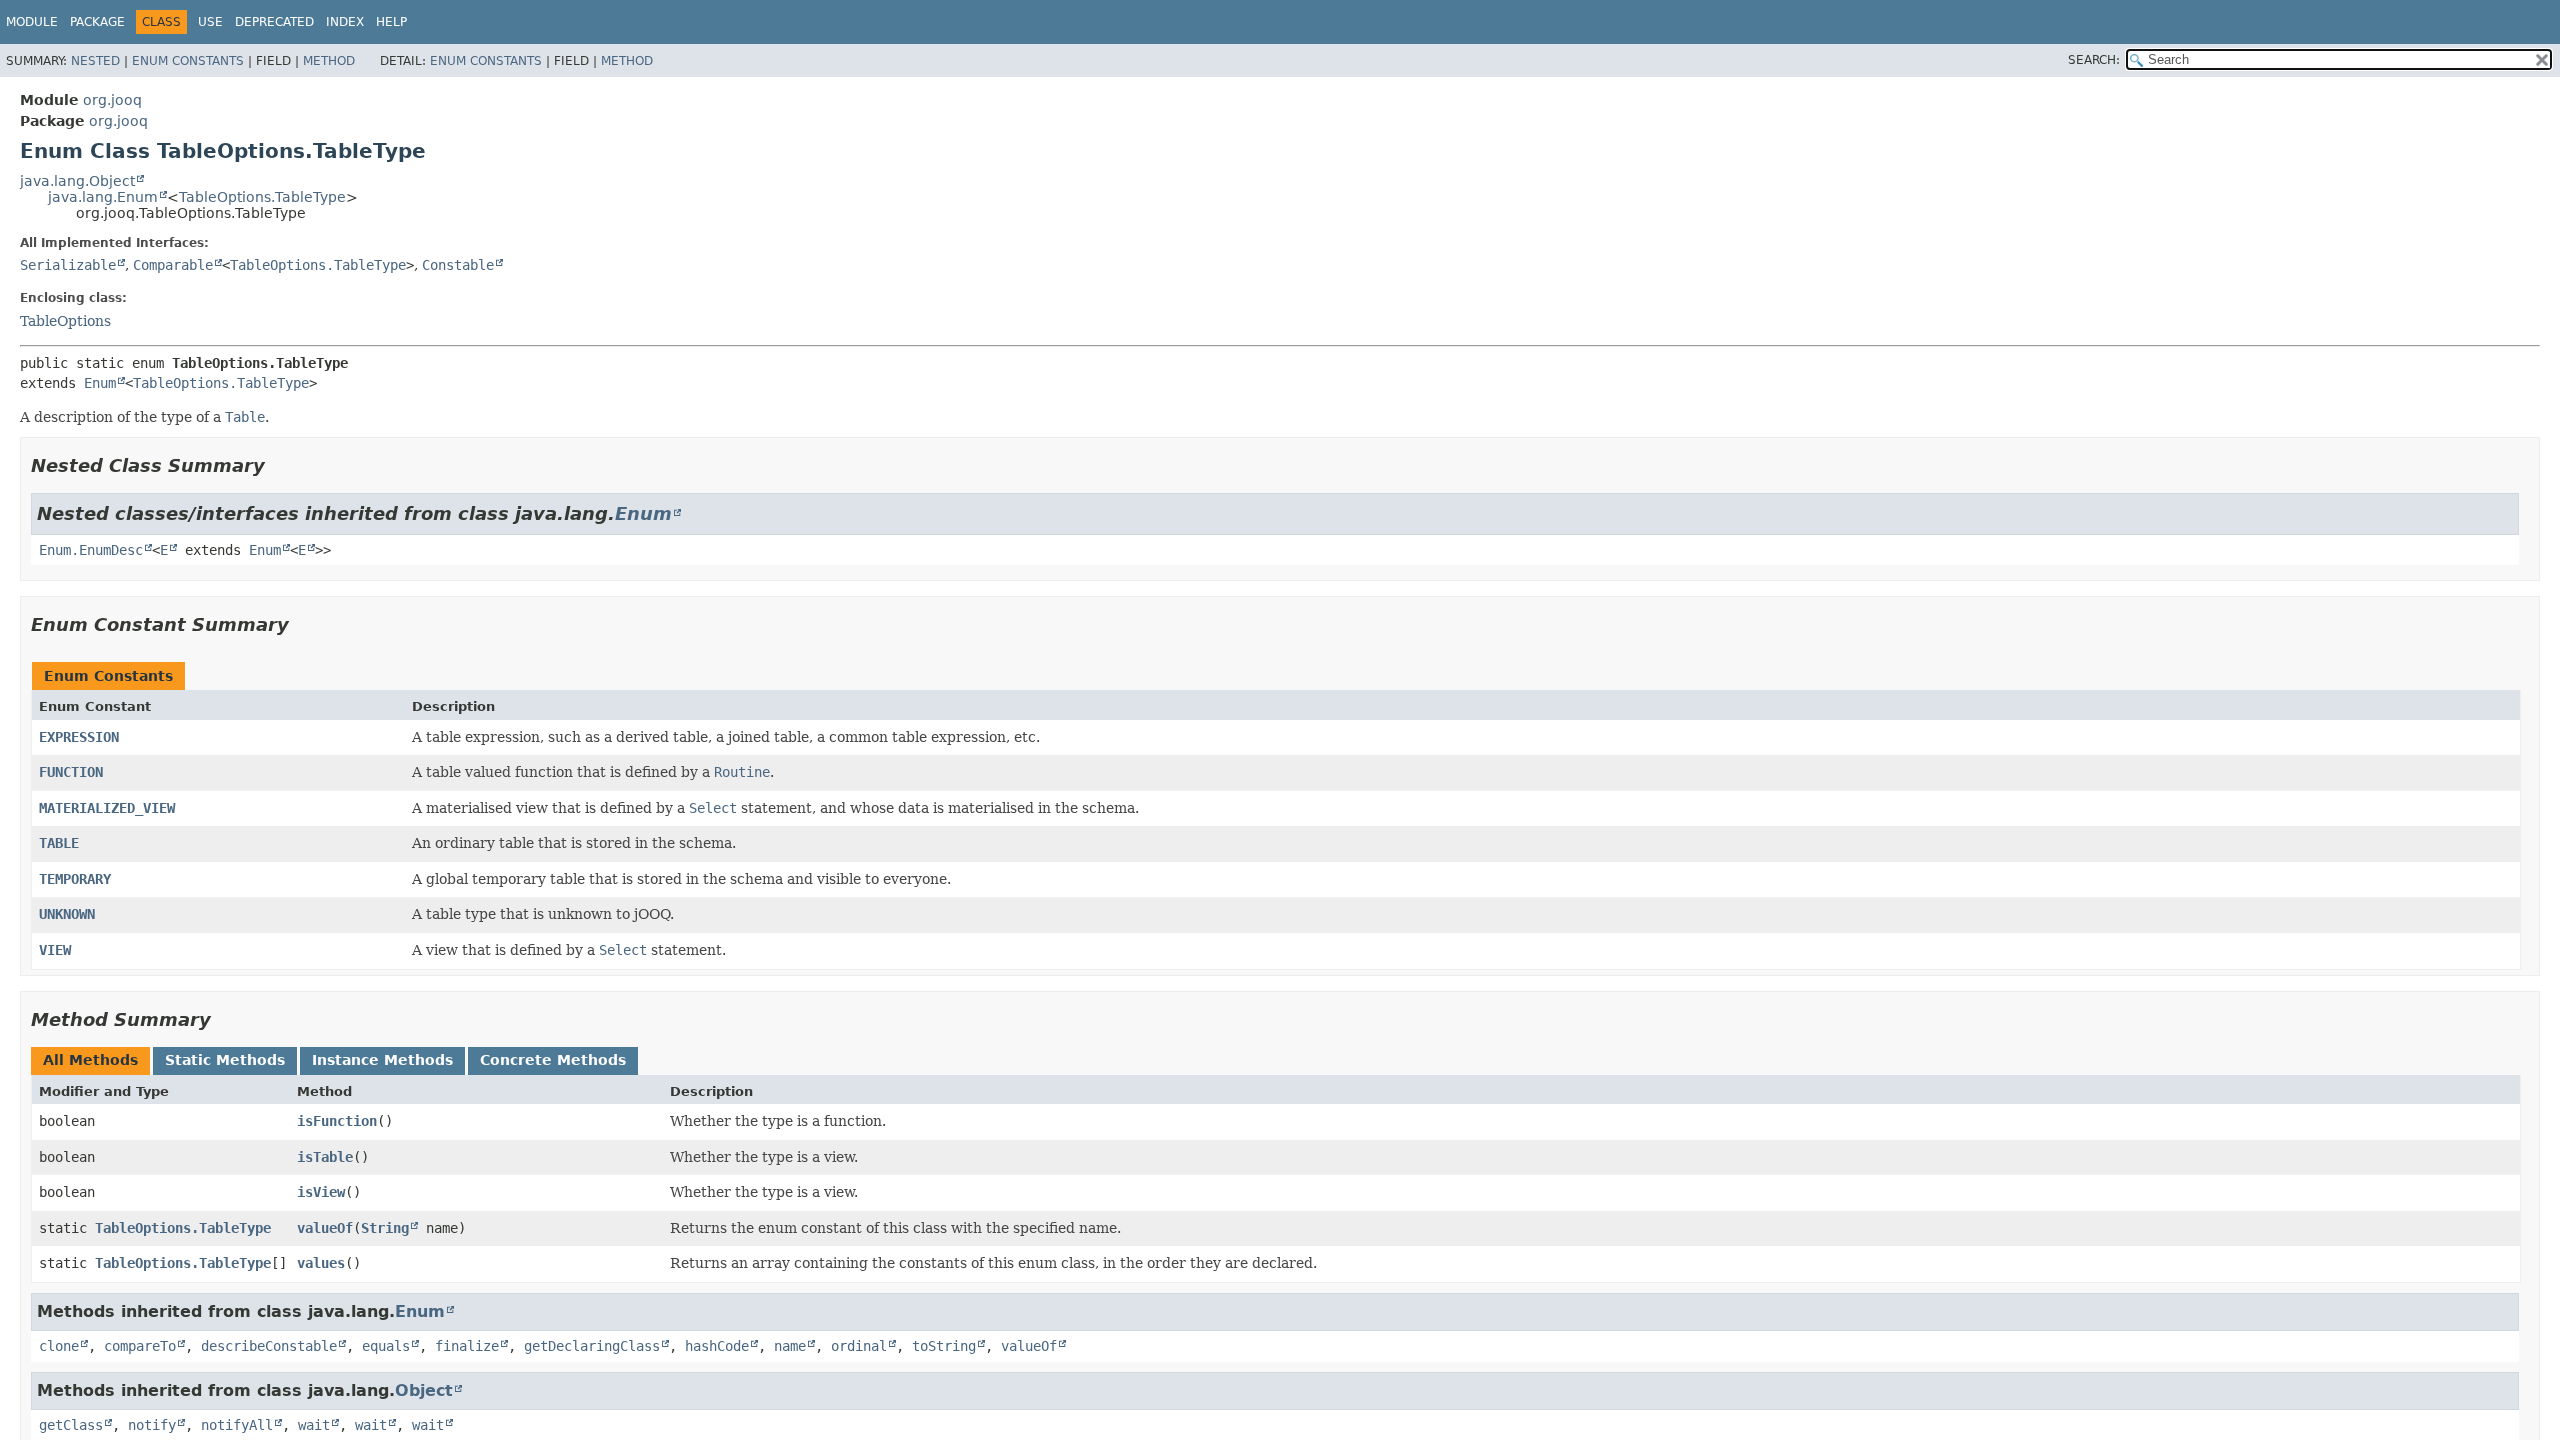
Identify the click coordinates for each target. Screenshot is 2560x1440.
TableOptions (65, 321)
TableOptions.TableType (262, 197)
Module (32, 22)
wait (314, 1425)
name (790, 1346)
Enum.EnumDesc (91, 550)
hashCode (717, 1346)
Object (424, 1390)
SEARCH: (2094, 60)
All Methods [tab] (90, 1060)
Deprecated (274, 22)
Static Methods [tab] (225, 1060)
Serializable (68, 265)
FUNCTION (71, 772)
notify (152, 1425)
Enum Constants (188, 61)
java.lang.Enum (103, 197)
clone (59, 1346)
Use (210, 22)
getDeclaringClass (592, 1346)
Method (329, 61)
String (385, 1228)
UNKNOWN (67, 914)
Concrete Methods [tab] (553, 1060)
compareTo (140, 1346)
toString (944, 1346)
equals (386, 1346)
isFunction (337, 1121)
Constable (458, 265)
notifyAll (237, 1425)
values (321, 1263)
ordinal (859, 1346)
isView (321, 1192)
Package (97, 22)
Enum (100, 383)
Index (345, 22)
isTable (325, 1157)
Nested (95, 61)
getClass (71, 1425)
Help (391, 22)
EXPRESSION (79, 737)
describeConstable (269, 1346)
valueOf (325, 1228)
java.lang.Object (77, 181)
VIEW (55, 950)
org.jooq (112, 100)
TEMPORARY (75, 879)
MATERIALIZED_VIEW (107, 808)
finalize (467, 1346)
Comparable (173, 265)
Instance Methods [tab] (382, 1060)
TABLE (59, 843)
